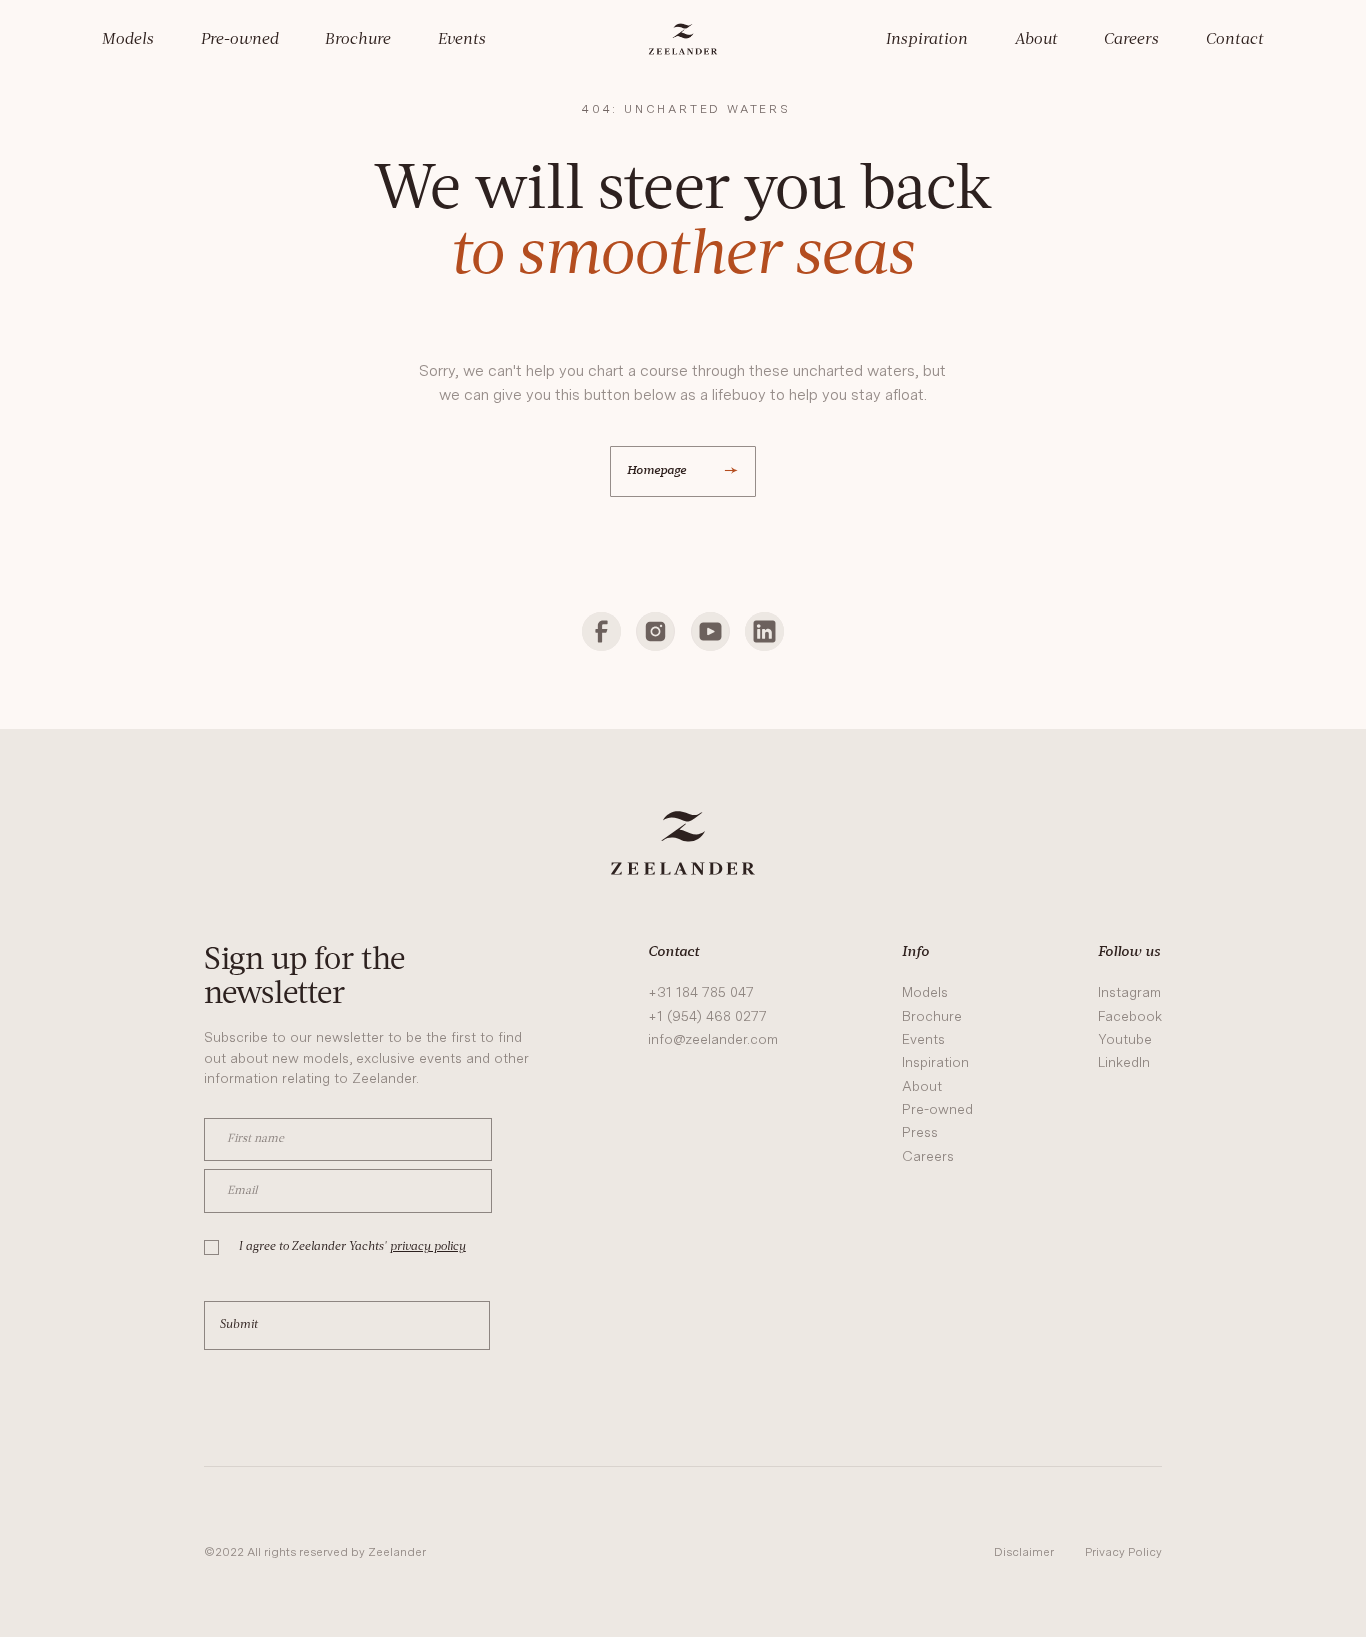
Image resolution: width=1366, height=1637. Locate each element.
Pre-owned (240, 40)
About (1036, 40)
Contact (1235, 40)
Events (462, 40)
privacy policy (428, 1247)
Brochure (358, 40)
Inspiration (927, 40)
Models (128, 40)
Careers (1131, 40)
